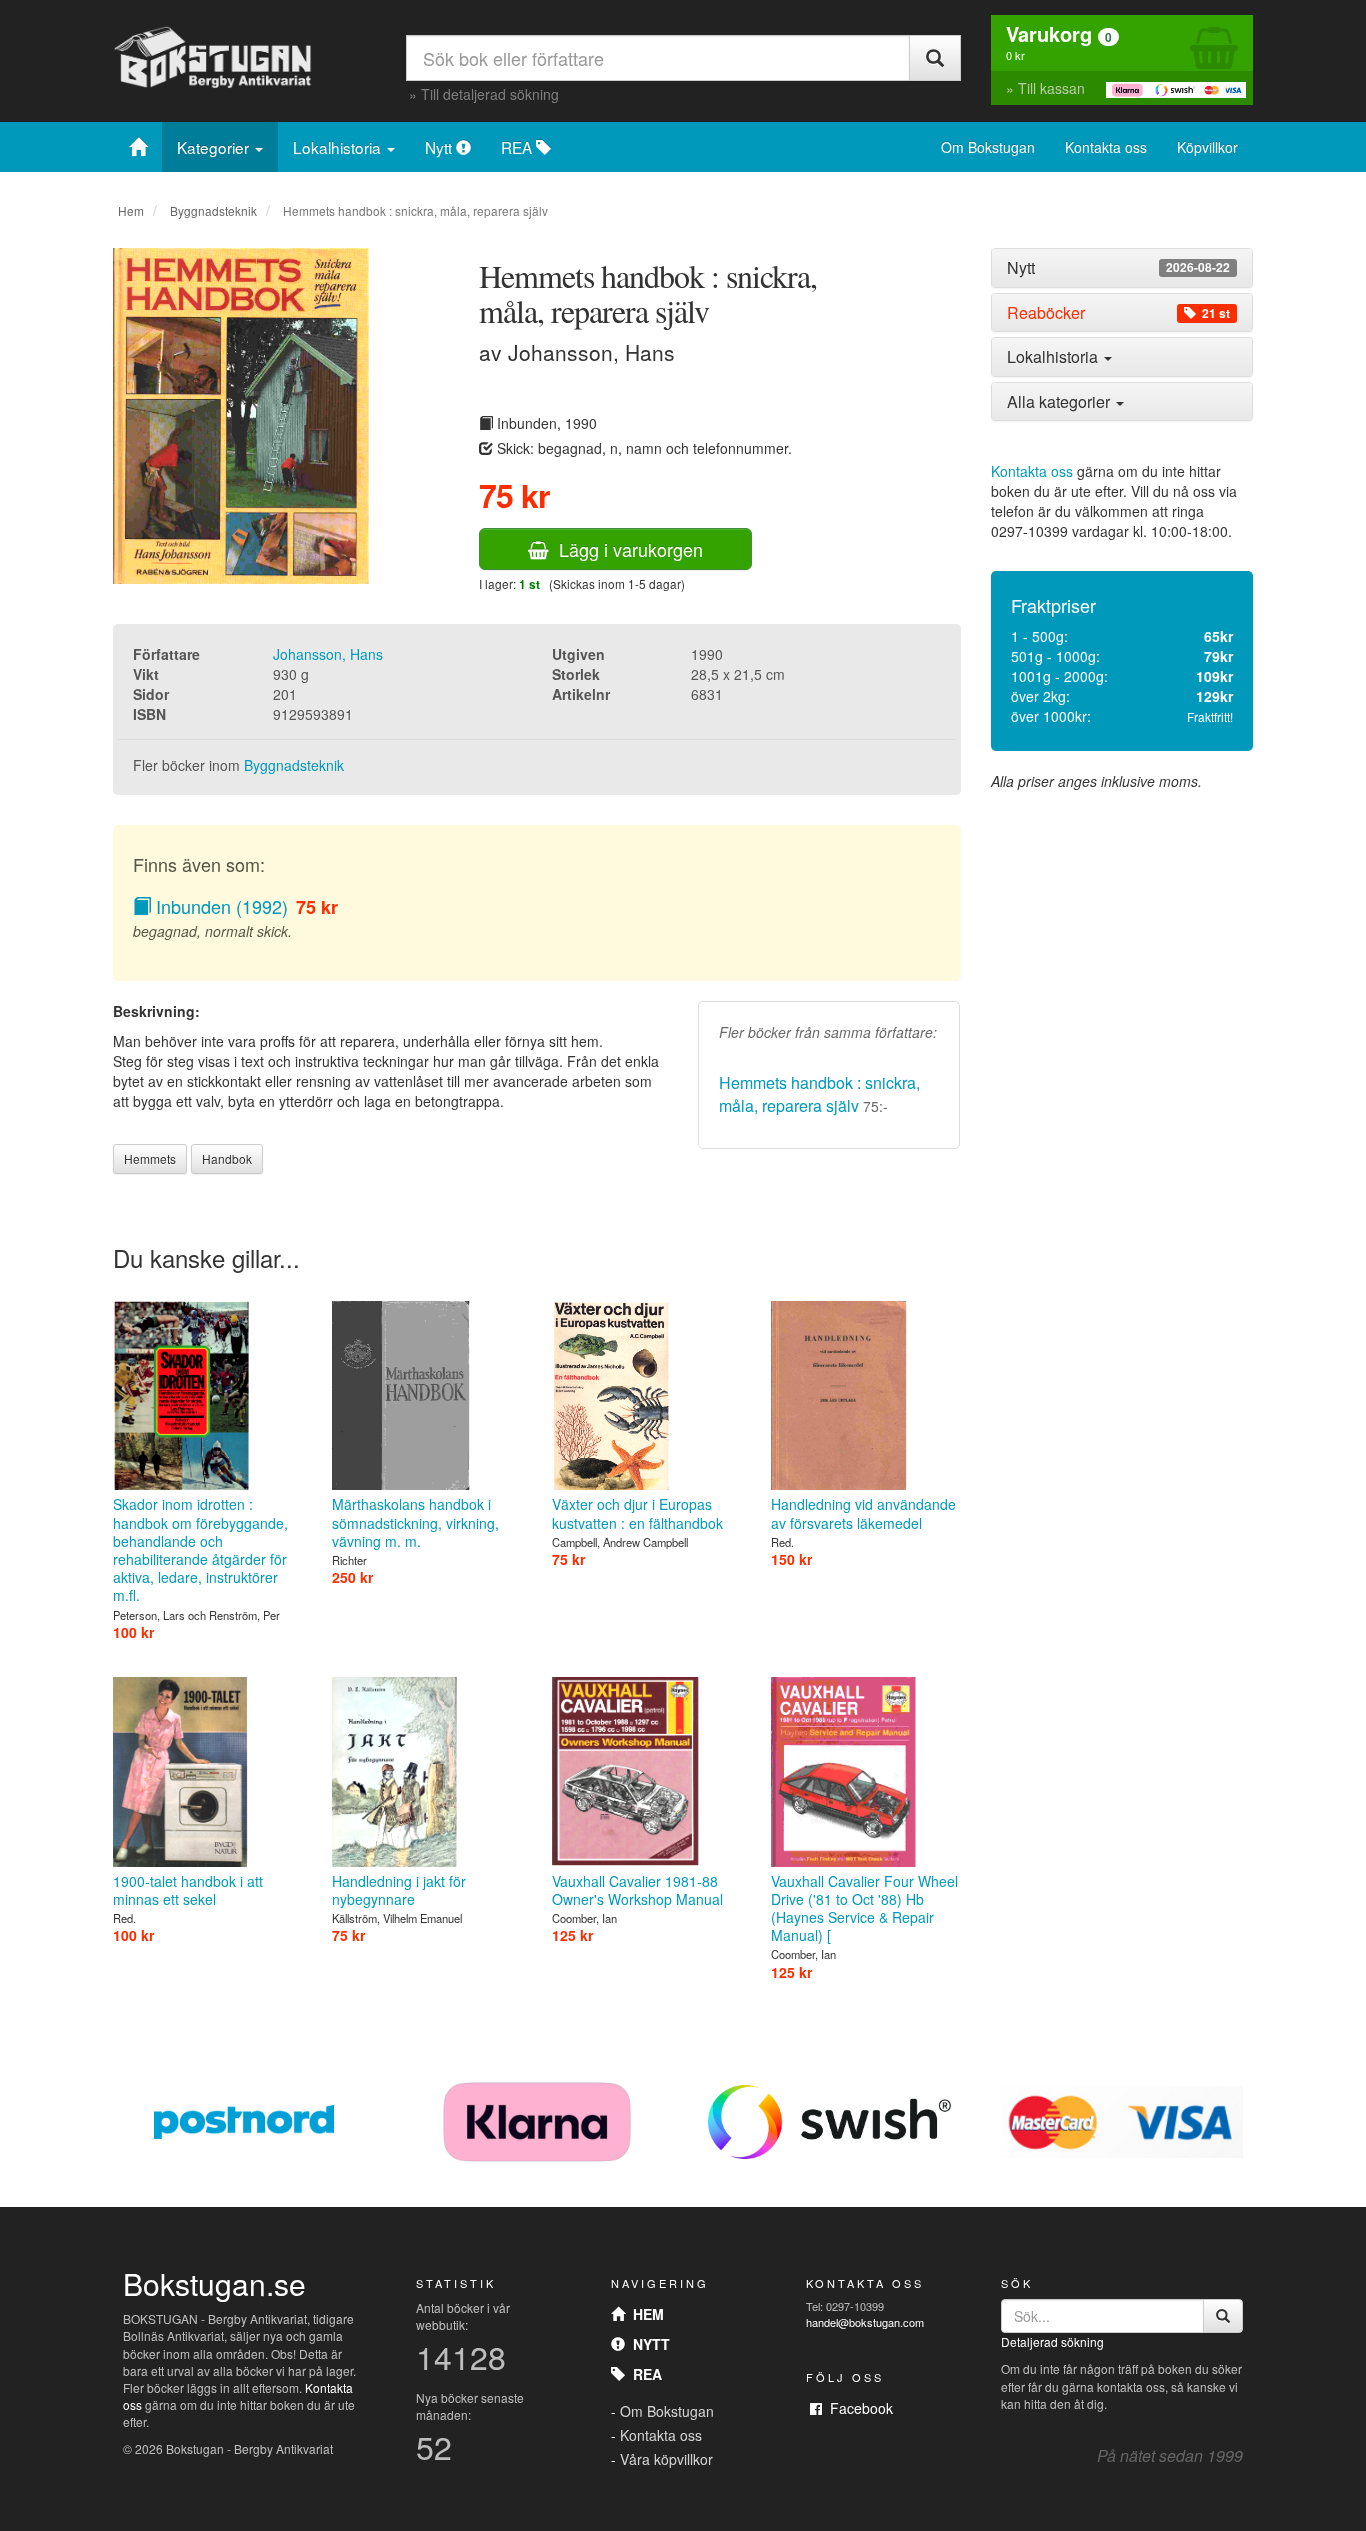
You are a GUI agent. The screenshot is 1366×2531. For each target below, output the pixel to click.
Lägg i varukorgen (626, 549)
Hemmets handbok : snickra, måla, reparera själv (819, 1094)
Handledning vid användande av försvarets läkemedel (863, 1513)
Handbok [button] (227, 1158)
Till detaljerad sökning (490, 94)
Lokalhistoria (339, 147)
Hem (131, 210)
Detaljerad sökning (1052, 2341)
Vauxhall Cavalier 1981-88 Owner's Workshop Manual (637, 1890)
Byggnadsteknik (213, 210)
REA (518, 147)
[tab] (1122, 268)
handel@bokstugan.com (865, 2322)
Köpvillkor (1207, 147)
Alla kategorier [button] (1060, 401)
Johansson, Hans (328, 654)
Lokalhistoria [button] (1054, 356)
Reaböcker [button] (1118, 313)
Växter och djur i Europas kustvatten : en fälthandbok (637, 1513)
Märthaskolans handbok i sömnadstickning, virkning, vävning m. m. (415, 1522)
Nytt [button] (1118, 268)
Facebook (857, 2408)
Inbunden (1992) (219, 906)
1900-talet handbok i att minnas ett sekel (188, 1890)
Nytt (440, 147)
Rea (643, 2374)
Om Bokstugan (988, 147)
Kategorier (215, 147)
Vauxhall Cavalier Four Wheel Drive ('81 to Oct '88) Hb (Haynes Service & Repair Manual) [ (864, 1908)
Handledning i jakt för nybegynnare (399, 1890)
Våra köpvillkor (666, 2459)
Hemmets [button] (150, 1158)
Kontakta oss (1106, 147)
